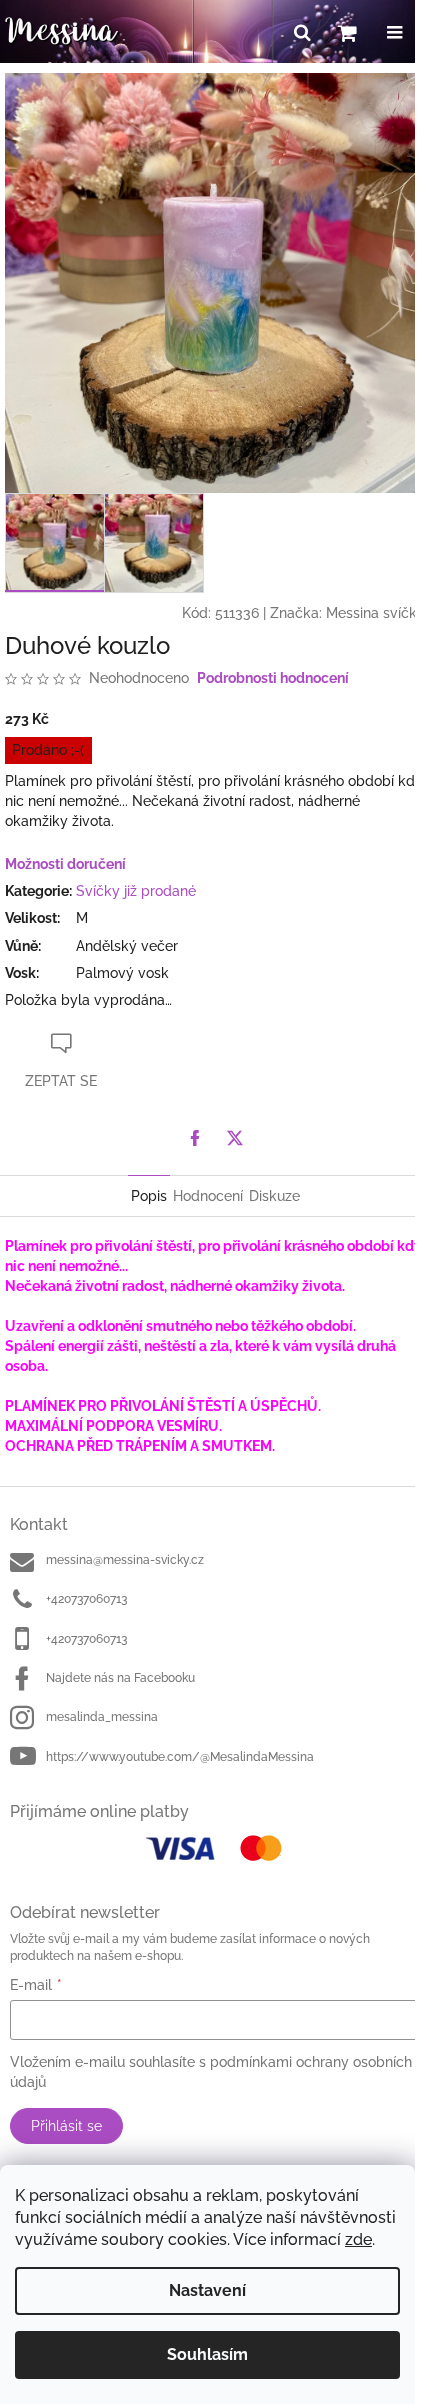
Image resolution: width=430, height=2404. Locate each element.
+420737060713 (86, 1599)
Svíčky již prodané (136, 891)
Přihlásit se (66, 2126)
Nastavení (207, 2290)
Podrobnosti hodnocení (273, 678)
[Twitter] (235, 1138)
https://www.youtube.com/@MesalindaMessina (180, 1757)
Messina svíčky (375, 613)
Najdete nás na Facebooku (120, 1678)
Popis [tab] (149, 1196)
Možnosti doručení (65, 864)
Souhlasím (207, 2354)
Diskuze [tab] (274, 1196)
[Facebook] (195, 1138)
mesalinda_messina (102, 1717)
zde (358, 2239)
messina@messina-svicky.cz (125, 1560)
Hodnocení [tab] (208, 1196)
